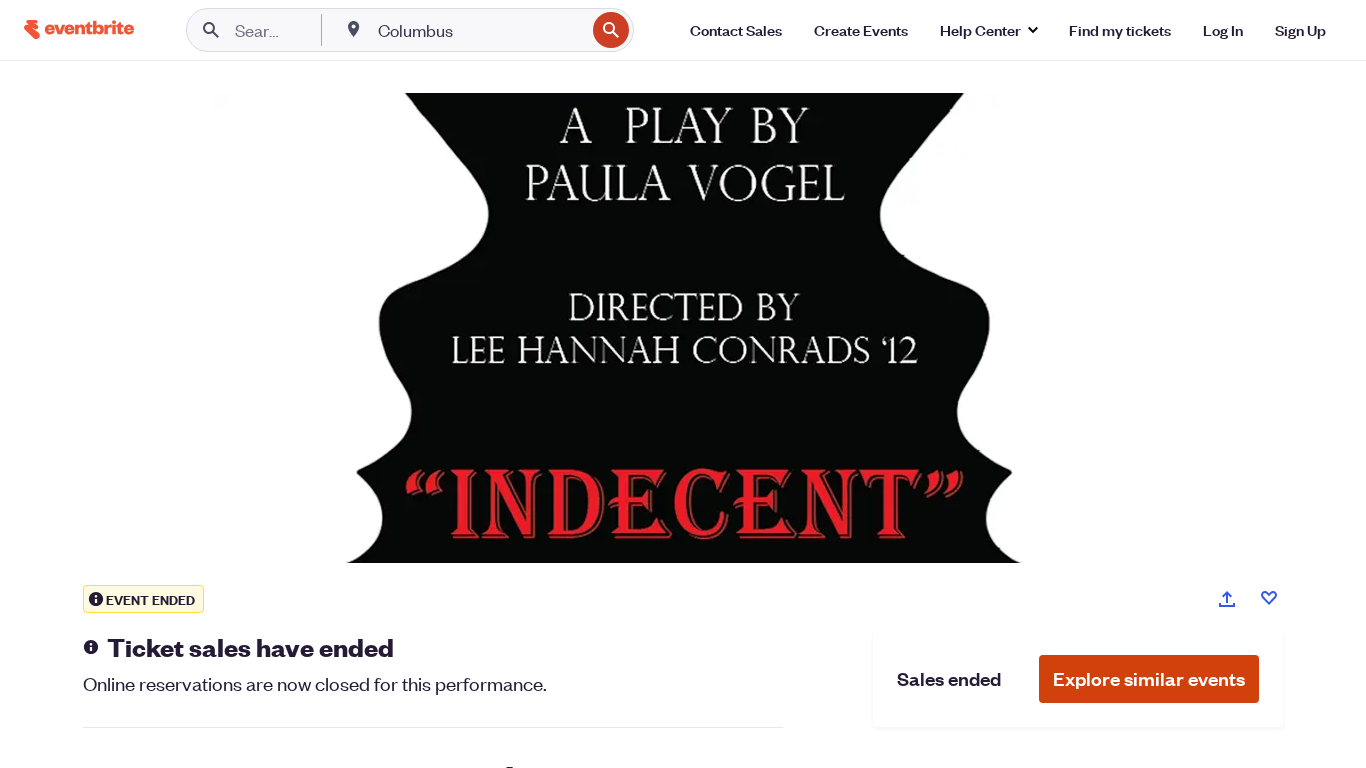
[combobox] (479, 30)
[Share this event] (1227, 599)
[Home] (79, 29)
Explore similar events (1149, 678)
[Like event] (1269, 598)
